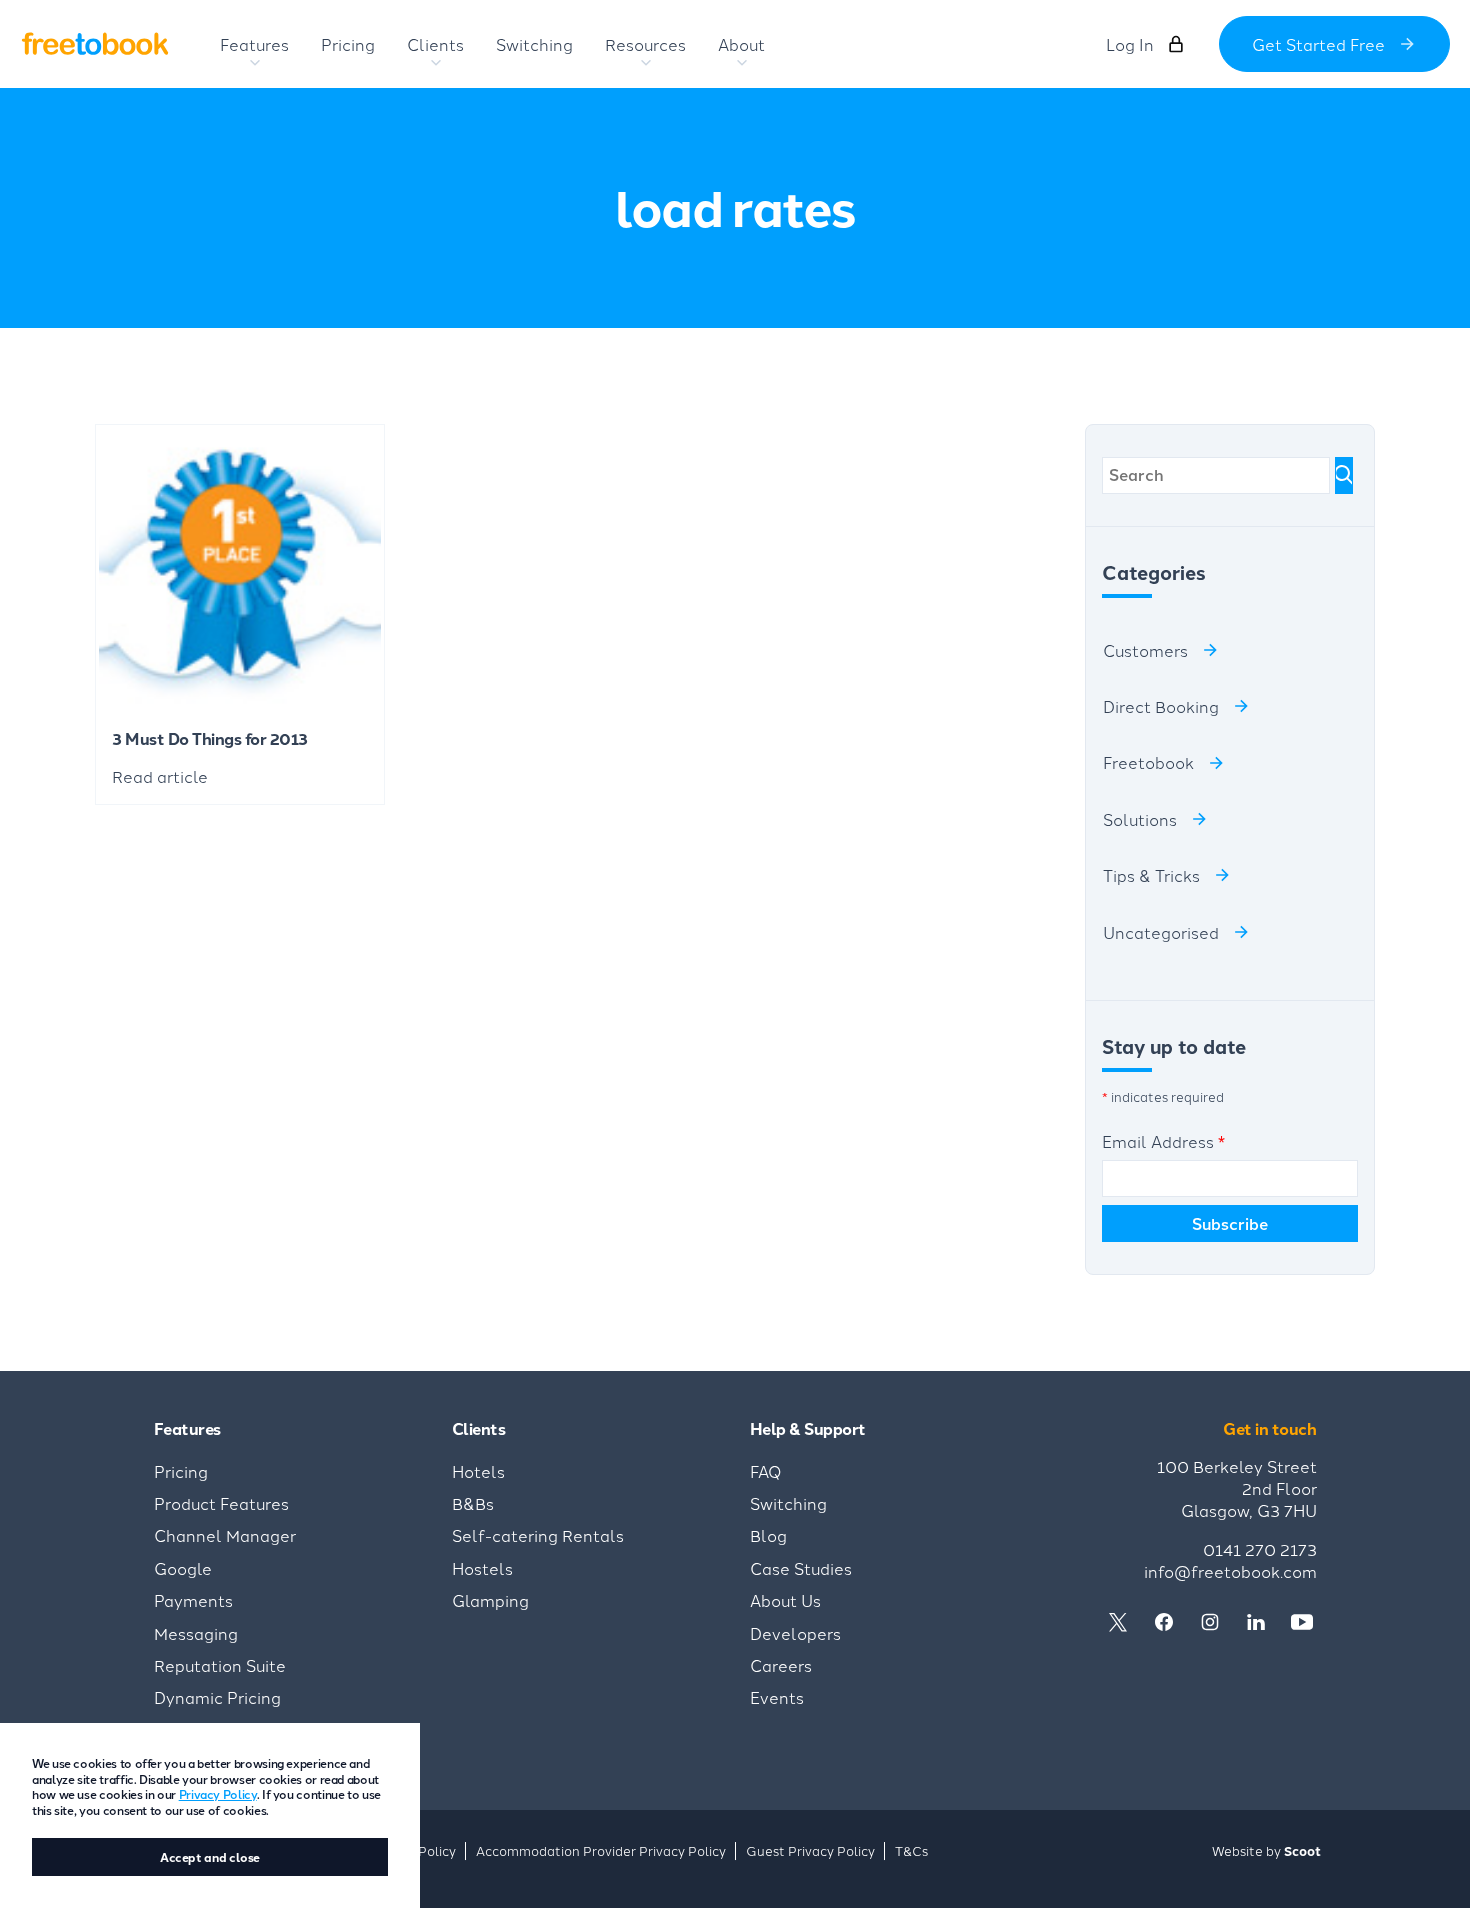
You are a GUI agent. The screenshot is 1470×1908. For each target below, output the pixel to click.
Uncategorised (1161, 932)
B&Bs (473, 1503)
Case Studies (801, 1568)
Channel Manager (225, 1535)
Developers (795, 1633)
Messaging (196, 1633)
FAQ (766, 1471)
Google (183, 1568)
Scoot (1302, 1850)
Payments (193, 1600)
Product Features (221, 1503)
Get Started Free (1318, 44)
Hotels (478, 1471)
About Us (785, 1600)
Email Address (1163, 1141)
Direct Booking (1161, 706)
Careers (781, 1665)
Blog (768, 1535)
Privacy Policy (218, 1793)
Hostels (482, 1568)
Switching (788, 1503)
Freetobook (1148, 762)
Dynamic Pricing (217, 1697)
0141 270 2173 (1260, 1549)
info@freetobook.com (1230, 1571)
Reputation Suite (220, 1665)
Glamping (490, 1600)
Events (777, 1697)
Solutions (1140, 819)
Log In (1130, 44)
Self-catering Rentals (538, 1535)
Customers (1145, 650)
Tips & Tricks (1151, 875)
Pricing (181, 1471)
